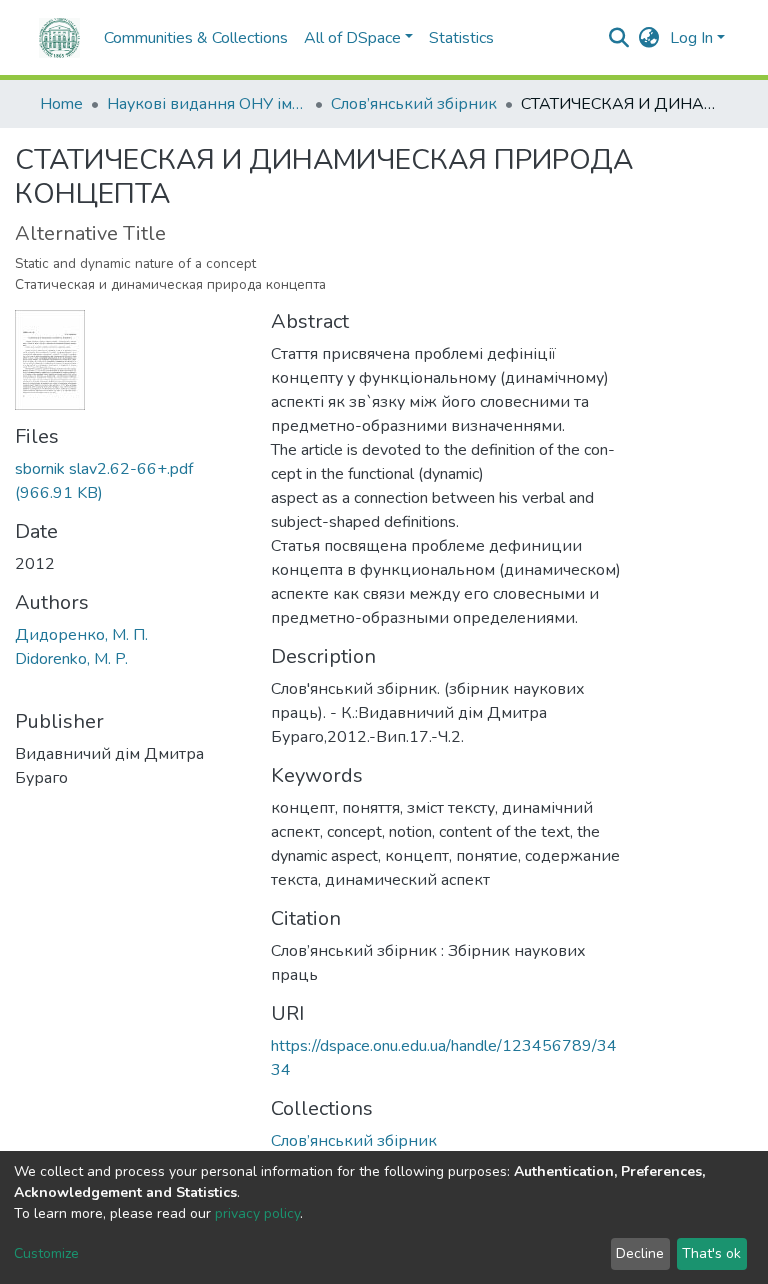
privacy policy (257, 1213)
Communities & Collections (196, 38)
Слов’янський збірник (414, 104)
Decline (640, 1253)
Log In (691, 38)
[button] (649, 38)
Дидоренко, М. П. (81, 635)
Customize (46, 1253)
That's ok (711, 1253)
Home (61, 104)
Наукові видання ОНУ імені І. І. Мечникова (207, 104)
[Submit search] (619, 38)
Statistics (461, 38)
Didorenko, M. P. (71, 659)
